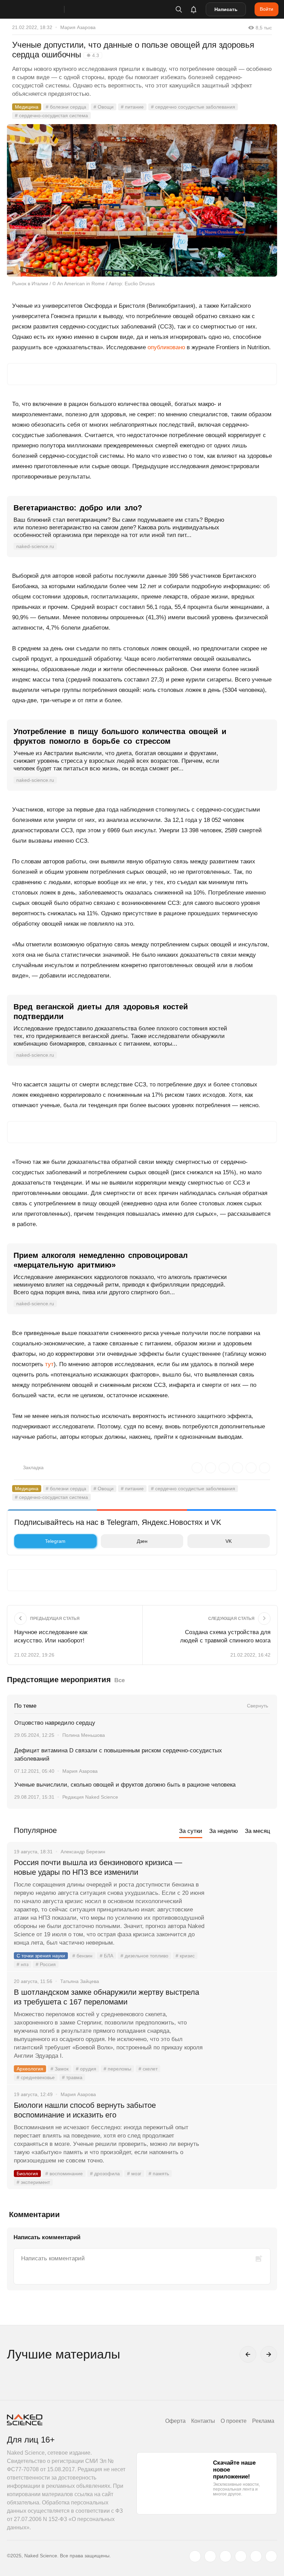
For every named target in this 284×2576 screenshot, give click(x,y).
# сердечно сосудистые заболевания (193, 107)
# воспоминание (64, 2174)
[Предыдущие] (248, 2354)
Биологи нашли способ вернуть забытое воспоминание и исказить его (85, 2110)
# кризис (185, 1956)
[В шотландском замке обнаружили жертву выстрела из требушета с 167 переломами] (241, 2018)
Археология (30, 2069)
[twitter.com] (195, 2556)
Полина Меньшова (84, 1735)
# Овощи (104, 107)
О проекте (234, 2421)
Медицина (27, 107)
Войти (267, 9)
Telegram (55, 1541)
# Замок (60, 2069)
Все (119, 1680)
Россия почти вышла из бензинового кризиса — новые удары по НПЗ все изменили (98, 1867)
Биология (27, 2174)
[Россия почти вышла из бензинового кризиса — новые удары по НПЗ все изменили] (241, 1889)
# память (159, 2174)
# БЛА (106, 1956)
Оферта (175, 2421)
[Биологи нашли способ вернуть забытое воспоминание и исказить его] (241, 2131)
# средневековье (36, 2077)
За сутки (191, 1831)
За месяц (258, 1831)
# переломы (117, 2069)
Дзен (142, 1541)
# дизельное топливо (144, 1956)
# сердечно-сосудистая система (51, 115)
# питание (132, 107)
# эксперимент (33, 2182)
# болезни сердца (66, 107)
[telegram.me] (256, 2556)
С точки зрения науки (41, 1956)
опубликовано (166, 347)
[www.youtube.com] (225, 2556)
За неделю (224, 1831)
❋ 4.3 (93, 55)
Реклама (263, 2421)
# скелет (148, 2069)
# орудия (86, 2069)
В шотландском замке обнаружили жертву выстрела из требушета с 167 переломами (106, 1997)
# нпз (23, 1964)
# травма (72, 2077)
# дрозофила (105, 2174)
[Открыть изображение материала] (142, 200)
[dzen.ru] (241, 2556)
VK (229, 1541)
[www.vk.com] (210, 2556)
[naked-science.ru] (271, 2556)
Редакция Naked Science (90, 1797)
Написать (226, 9)
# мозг (134, 2174)
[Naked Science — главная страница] (43, 9)
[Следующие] (269, 2354)
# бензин (82, 1956)
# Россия (46, 1964)
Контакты (203, 2421)
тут (49, 1364)
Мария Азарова (78, 27)
